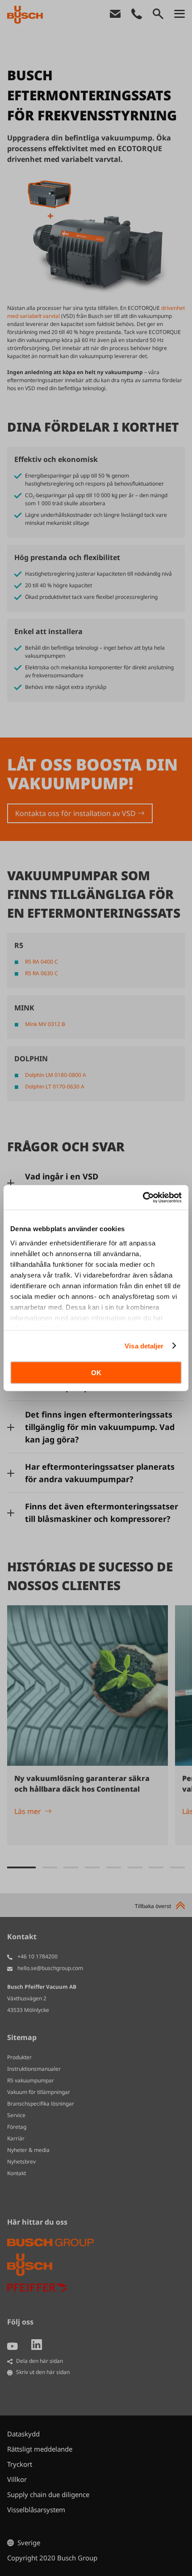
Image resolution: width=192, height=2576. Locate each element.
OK (96, 1373)
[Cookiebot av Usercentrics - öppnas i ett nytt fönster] (143, 1197)
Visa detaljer (144, 1346)
